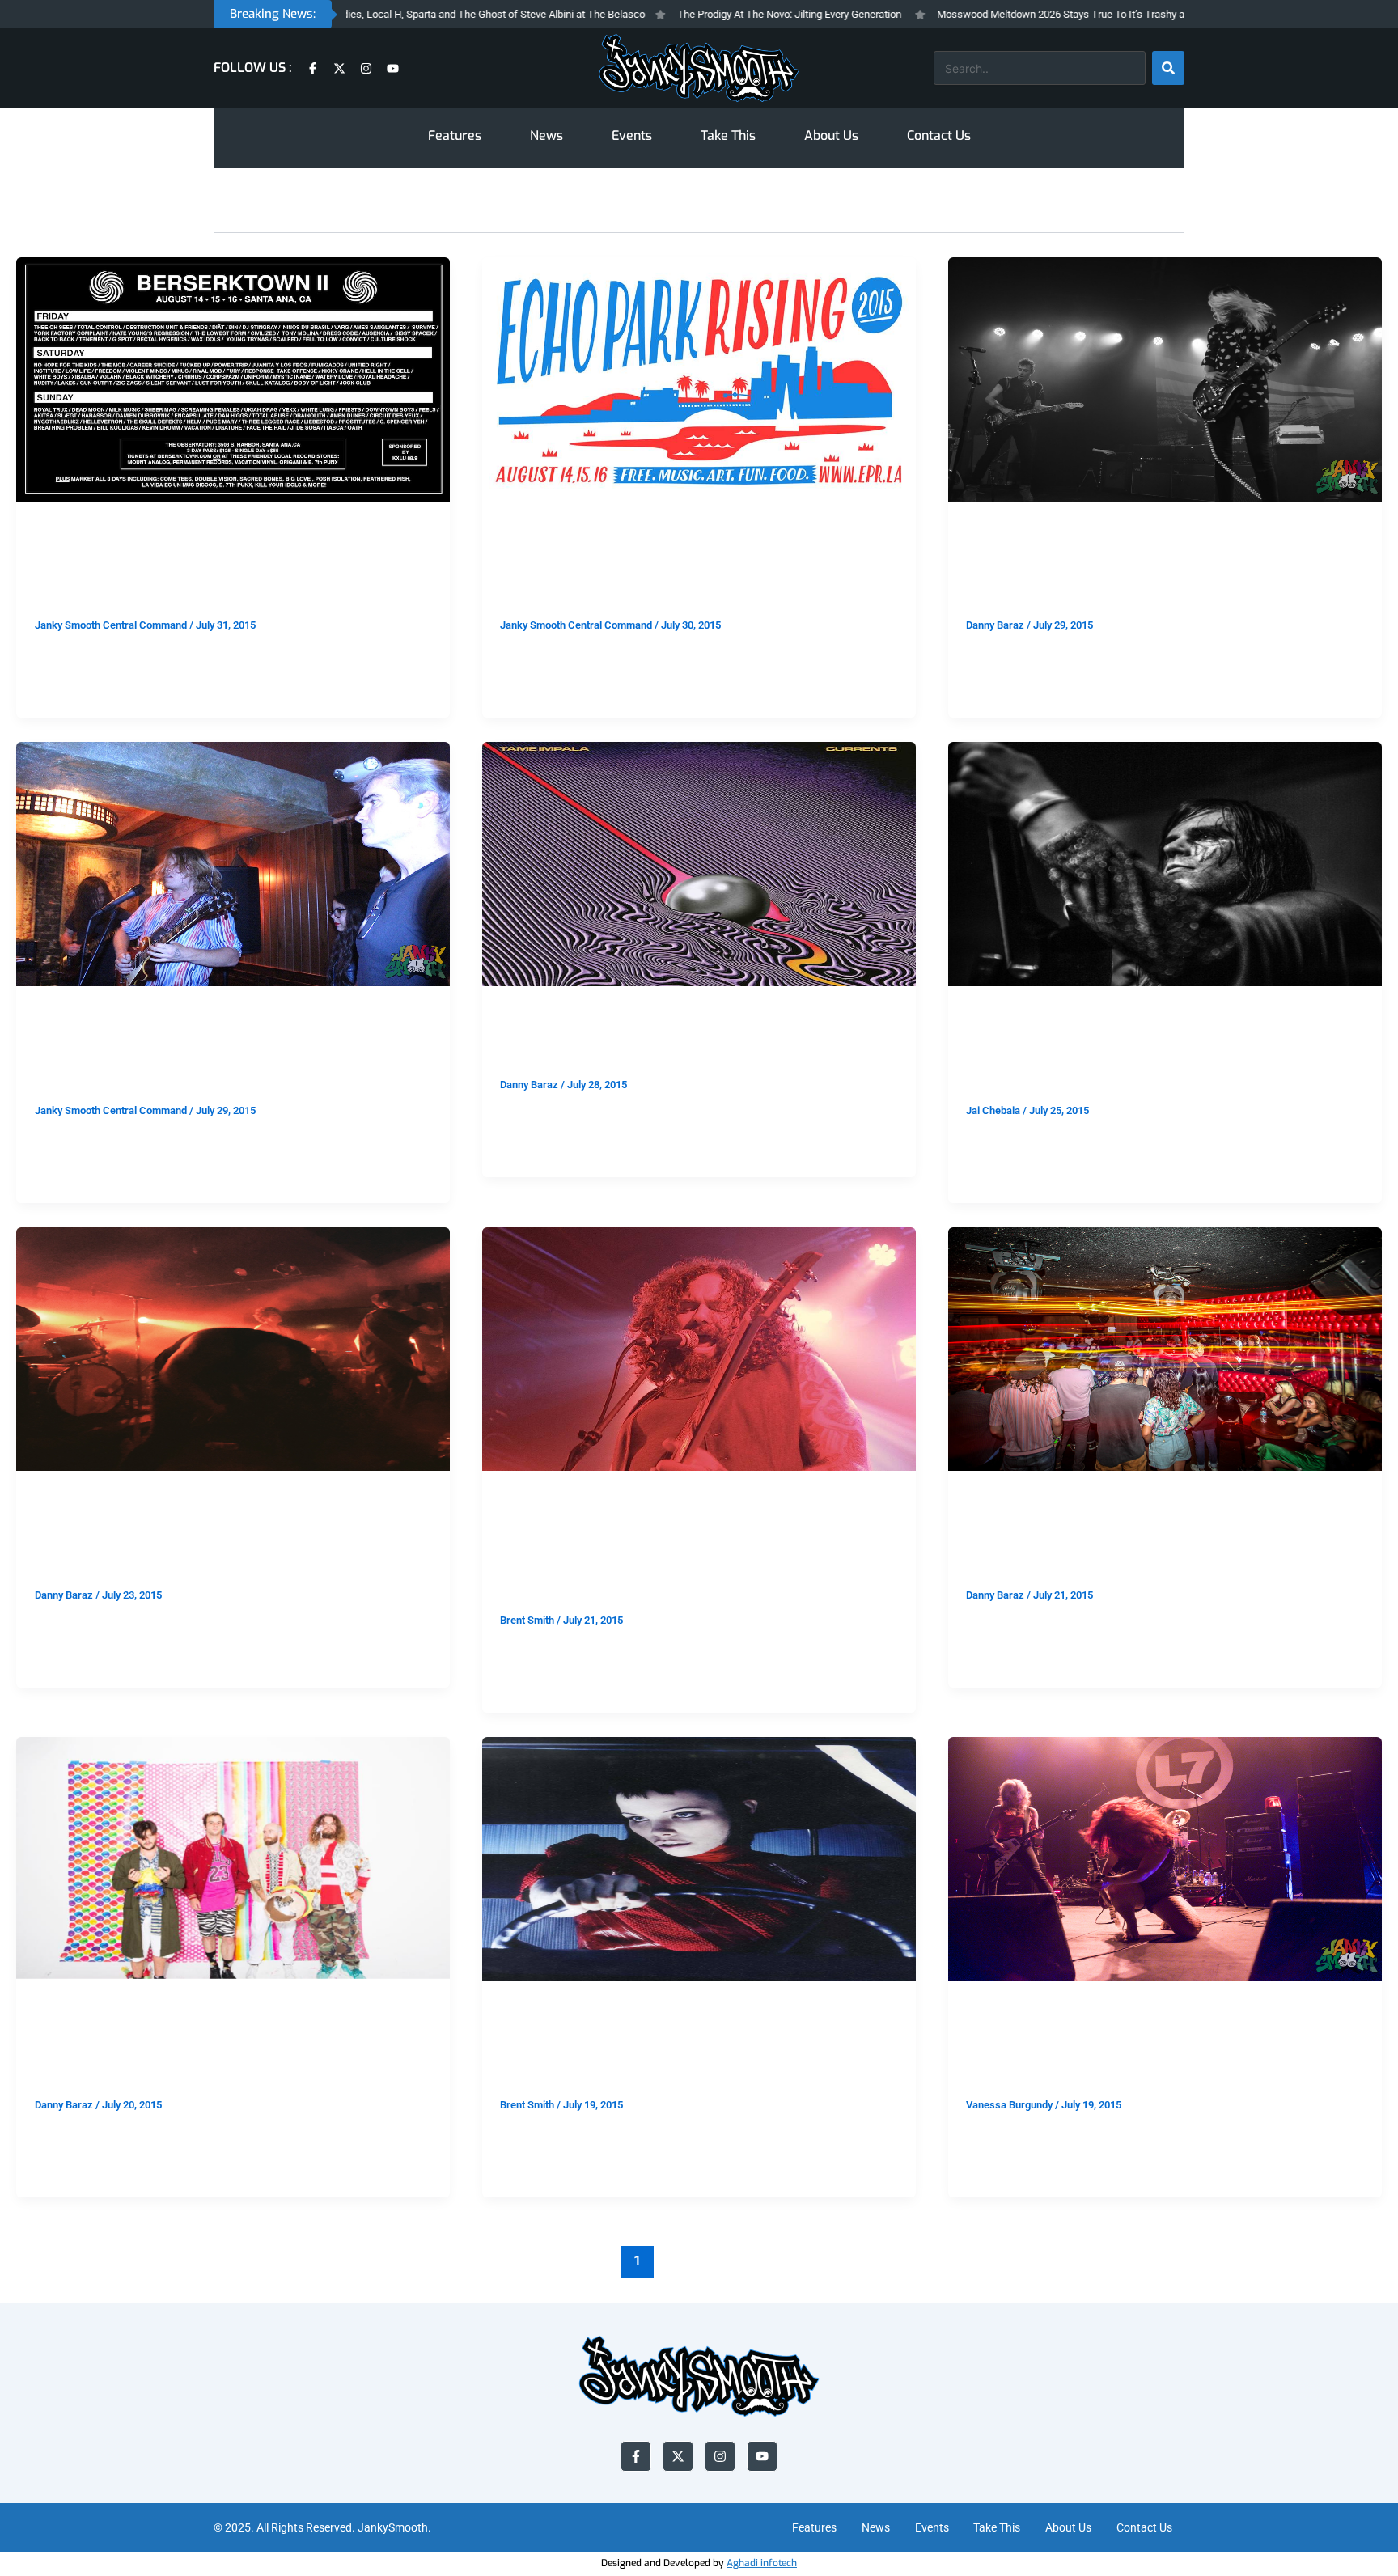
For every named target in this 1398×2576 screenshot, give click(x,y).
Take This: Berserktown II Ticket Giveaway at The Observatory (233, 572)
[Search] (1168, 68)
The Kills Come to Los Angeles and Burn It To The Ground (1152, 572)
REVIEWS (524, 1013)
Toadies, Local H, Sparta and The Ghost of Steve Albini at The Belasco (404, 14)
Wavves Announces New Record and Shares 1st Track (231, 2051)
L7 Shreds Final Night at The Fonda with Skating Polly (1143, 2051)
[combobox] (1040, 68)
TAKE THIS (63, 528)
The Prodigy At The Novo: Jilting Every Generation (708, 14)
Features (455, 136)
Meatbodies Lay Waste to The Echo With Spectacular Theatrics (1146, 1056)
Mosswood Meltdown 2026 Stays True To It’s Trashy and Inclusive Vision (1023, 14)
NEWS (51, 2008)
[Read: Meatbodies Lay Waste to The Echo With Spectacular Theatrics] (1165, 863)
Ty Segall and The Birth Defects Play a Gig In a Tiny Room (231, 1056)
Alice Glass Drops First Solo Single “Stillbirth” (653, 2051)
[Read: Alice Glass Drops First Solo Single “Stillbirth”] (699, 1858)
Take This (728, 136)
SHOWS (986, 528)
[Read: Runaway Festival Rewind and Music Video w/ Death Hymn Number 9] (1165, 1348)
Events (632, 136)
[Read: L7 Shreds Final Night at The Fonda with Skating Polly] (1165, 1858)
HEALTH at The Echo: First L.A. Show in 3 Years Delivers (215, 1542)
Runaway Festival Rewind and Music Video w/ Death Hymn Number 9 (1156, 1542)
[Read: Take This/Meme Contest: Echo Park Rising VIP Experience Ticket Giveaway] (699, 379)
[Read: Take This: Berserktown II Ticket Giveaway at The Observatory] (233, 379)
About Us (831, 136)
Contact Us (939, 136)
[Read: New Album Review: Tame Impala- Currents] (699, 863)
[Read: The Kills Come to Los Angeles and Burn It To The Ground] (1165, 379)
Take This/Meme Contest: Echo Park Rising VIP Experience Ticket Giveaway (690, 572)
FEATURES (993, 1498)
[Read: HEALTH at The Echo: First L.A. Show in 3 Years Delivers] (233, 1348)
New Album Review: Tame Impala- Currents (693, 1044)
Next (1330, 2260)
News (546, 136)
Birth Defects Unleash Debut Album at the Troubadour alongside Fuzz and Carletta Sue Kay (698, 1554)
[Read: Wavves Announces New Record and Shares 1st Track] (233, 1858)
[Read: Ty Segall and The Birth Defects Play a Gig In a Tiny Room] (233, 863)
